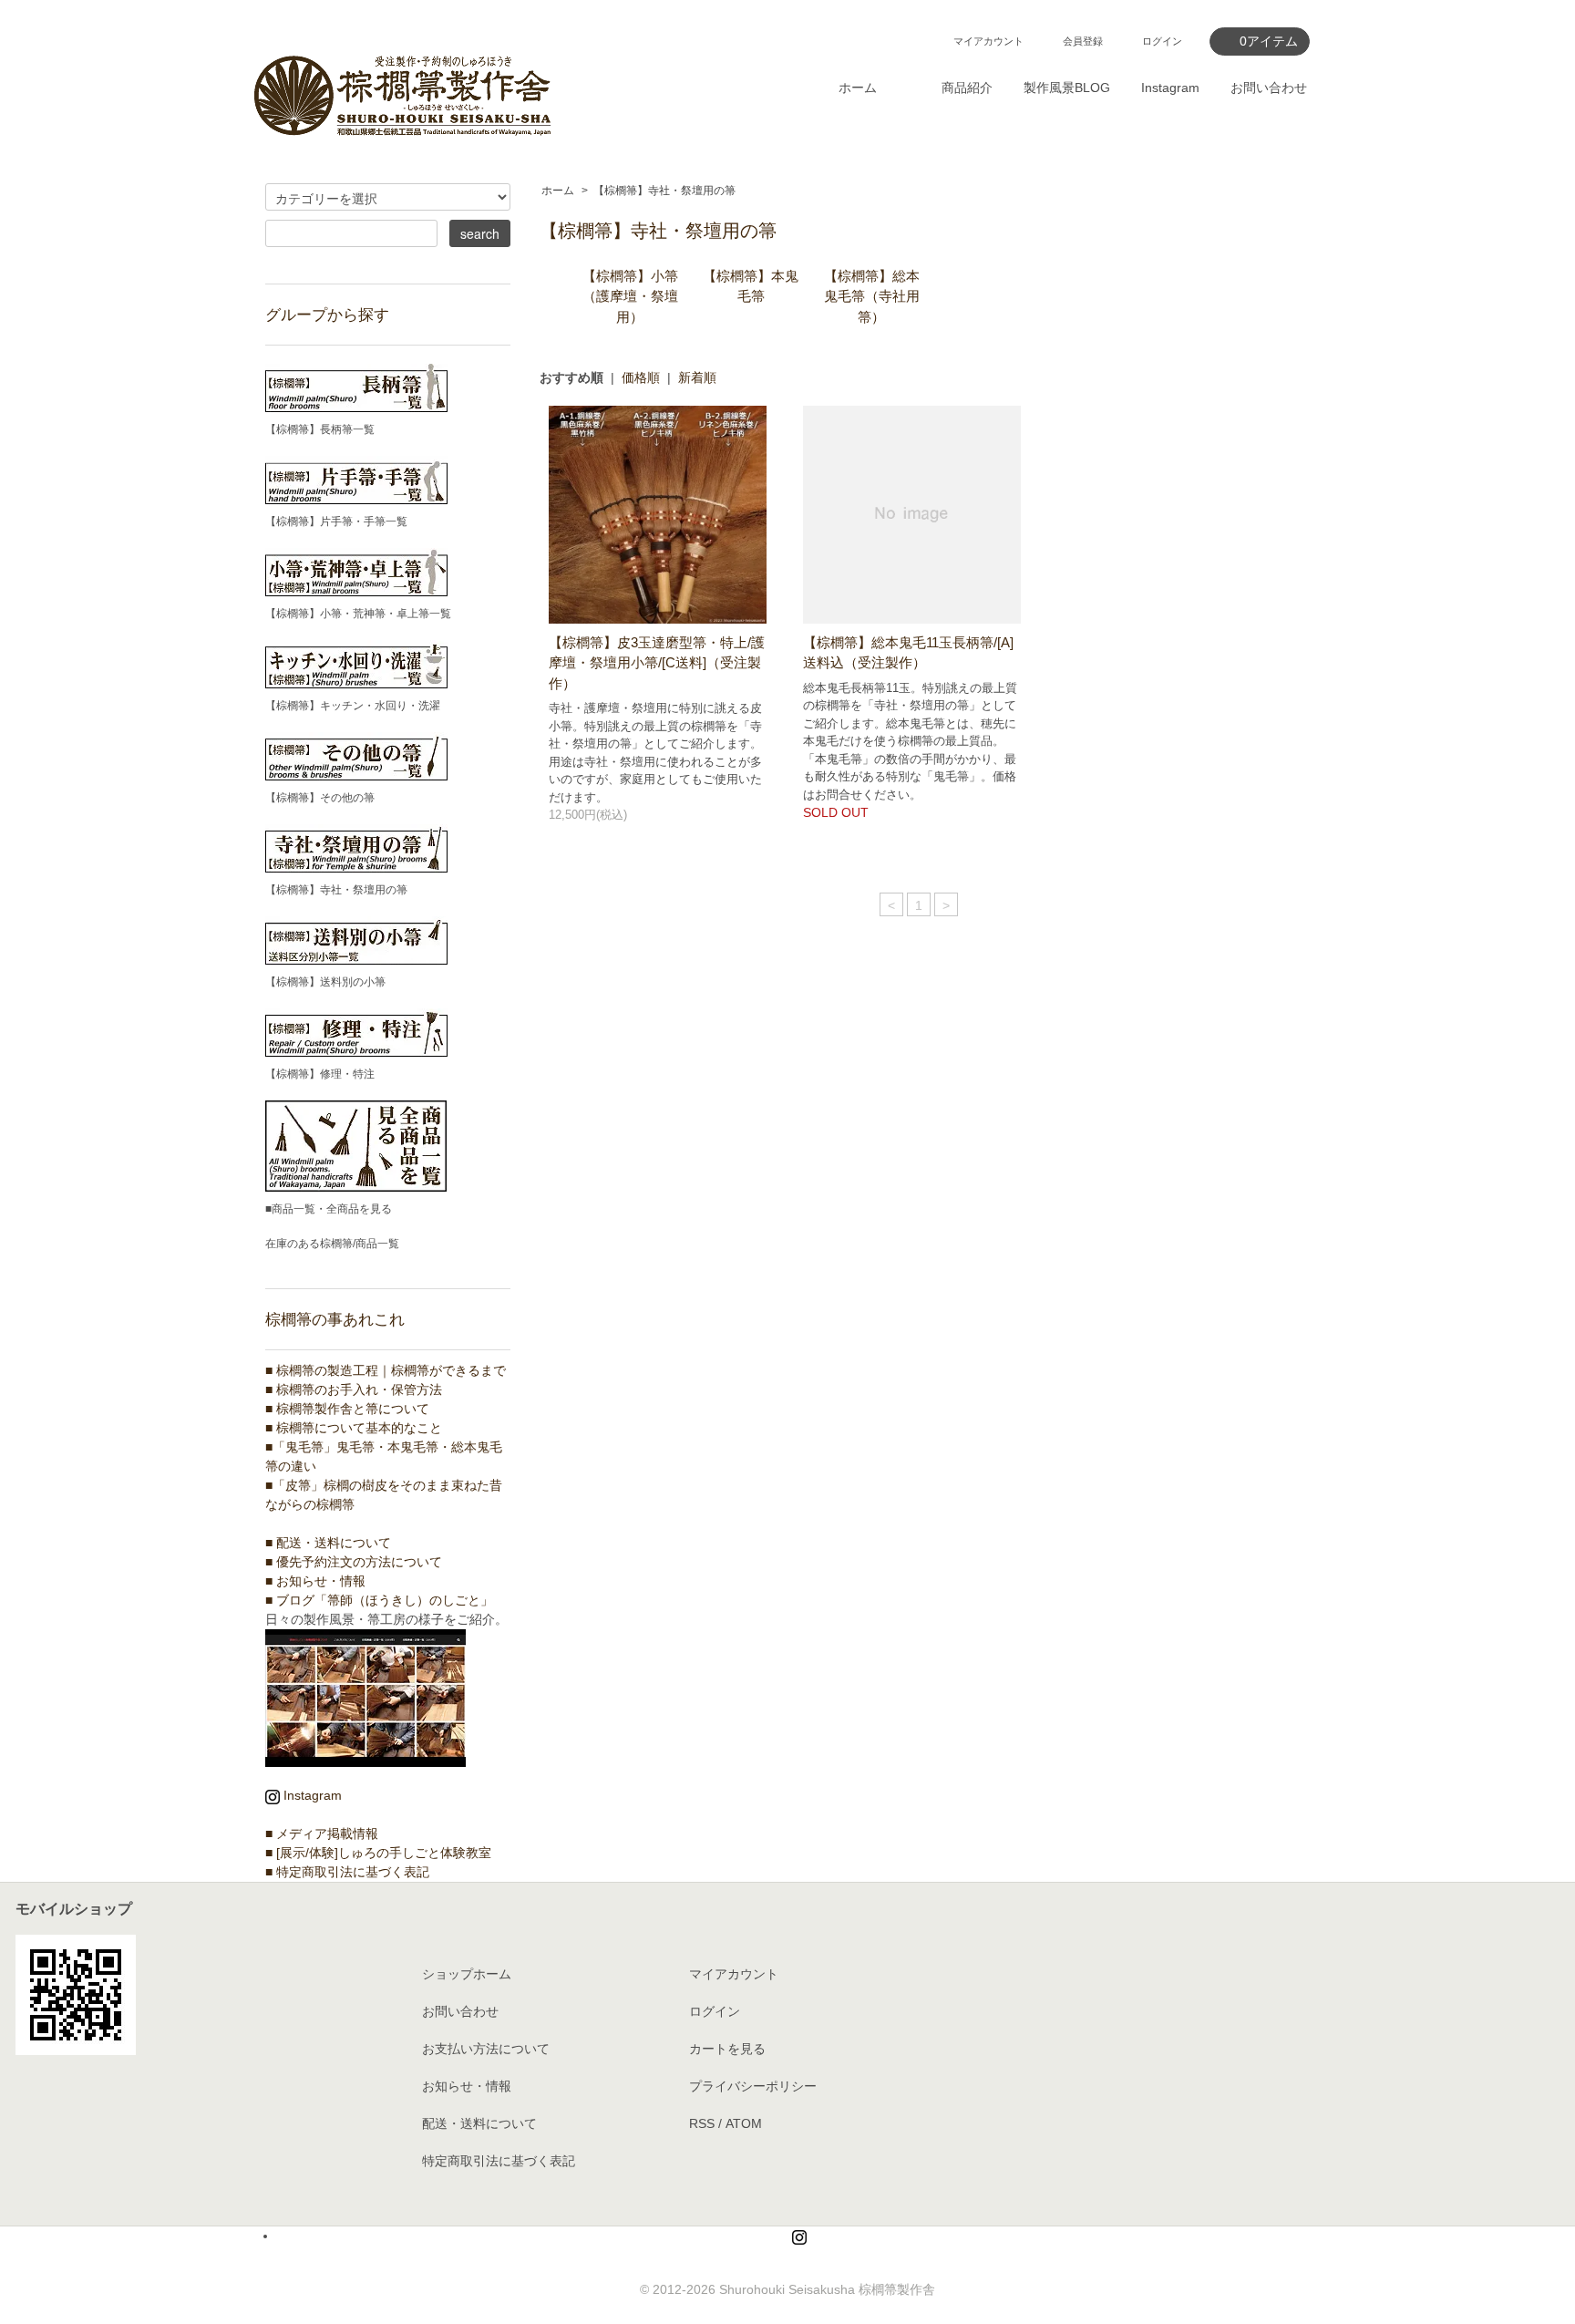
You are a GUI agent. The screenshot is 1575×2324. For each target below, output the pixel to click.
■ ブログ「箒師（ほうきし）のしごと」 (379, 1600)
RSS (702, 2123)
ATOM (744, 2123)
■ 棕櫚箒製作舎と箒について (347, 1409)
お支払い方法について (486, 2049)
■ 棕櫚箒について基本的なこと (354, 1428)
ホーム (858, 88)
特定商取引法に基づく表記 (499, 2161)
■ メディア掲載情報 (322, 1833)
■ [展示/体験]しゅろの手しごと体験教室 (378, 1853)
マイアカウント (988, 41)
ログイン (1162, 41)
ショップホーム (467, 1974)
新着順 (697, 377)
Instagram (1170, 88)
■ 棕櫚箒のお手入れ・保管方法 (354, 1389)
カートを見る (727, 2049)
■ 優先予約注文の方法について (354, 1562)
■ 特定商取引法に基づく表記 (347, 1872)
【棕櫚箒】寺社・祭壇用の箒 (664, 191)
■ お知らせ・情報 (315, 1581)
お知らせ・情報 (467, 2086)
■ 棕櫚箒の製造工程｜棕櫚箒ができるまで (386, 1370)
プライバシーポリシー (753, 2086)
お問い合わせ (1269, 88)
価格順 (641, 377)
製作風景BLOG (1067, 88)
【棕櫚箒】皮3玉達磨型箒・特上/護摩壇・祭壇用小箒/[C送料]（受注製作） (657, 663)
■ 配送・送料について (328, 1543)
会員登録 (1083, 41)
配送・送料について (479, 2123)
